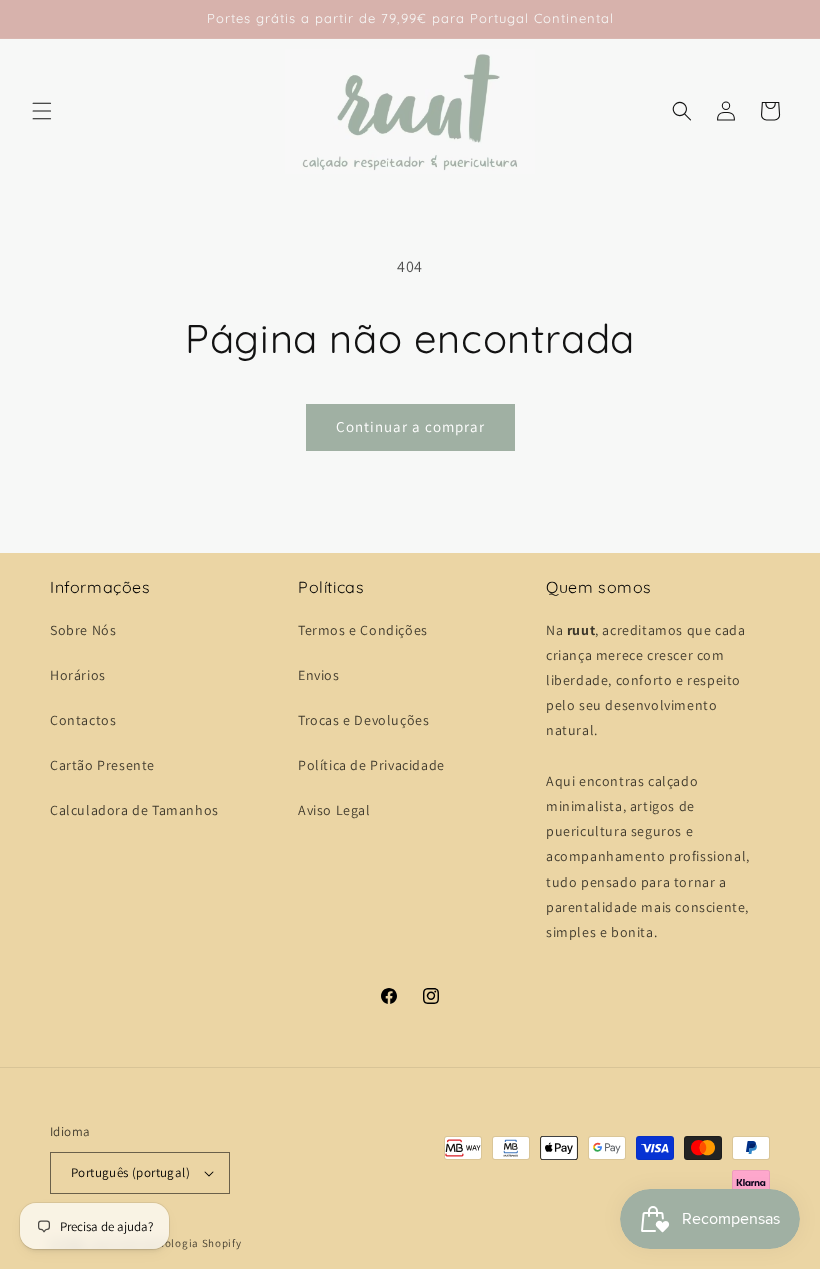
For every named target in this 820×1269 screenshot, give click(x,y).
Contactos (83, 720)
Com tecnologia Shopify (178, 1243)
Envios (319, 675)
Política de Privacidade (371, 765)
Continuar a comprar (410, 426)
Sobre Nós (83, 630)
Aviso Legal (334, 810)
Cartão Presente (102, 765)
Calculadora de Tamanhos (134, 810)
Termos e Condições (363, 630)
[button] (42, 111)
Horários (78, 675)
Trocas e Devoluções (363, 720)
